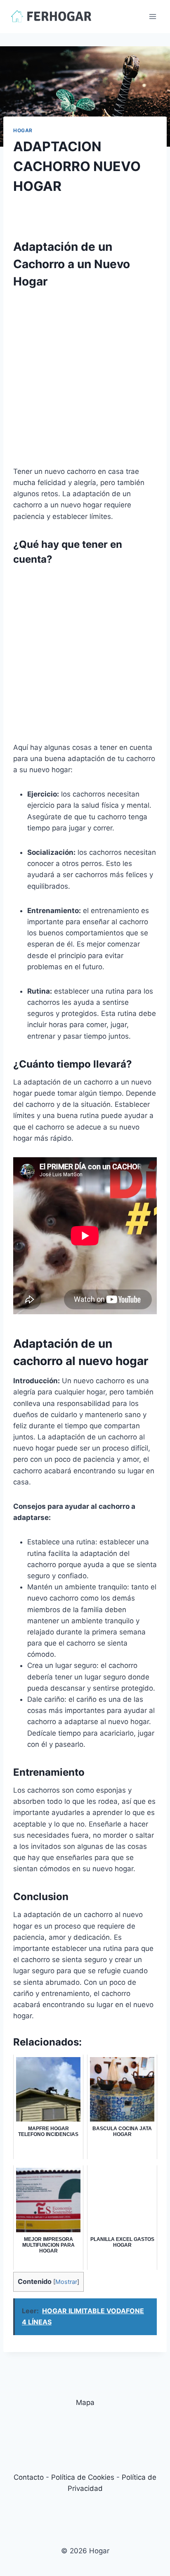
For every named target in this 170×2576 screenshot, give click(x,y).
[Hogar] (51, 16)
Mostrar (66, 2282)
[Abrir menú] (152, 16)
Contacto (29, 2477)
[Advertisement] (85, 381)
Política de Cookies (83, 2477)
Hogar (23, 130)
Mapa (85, 2402)
